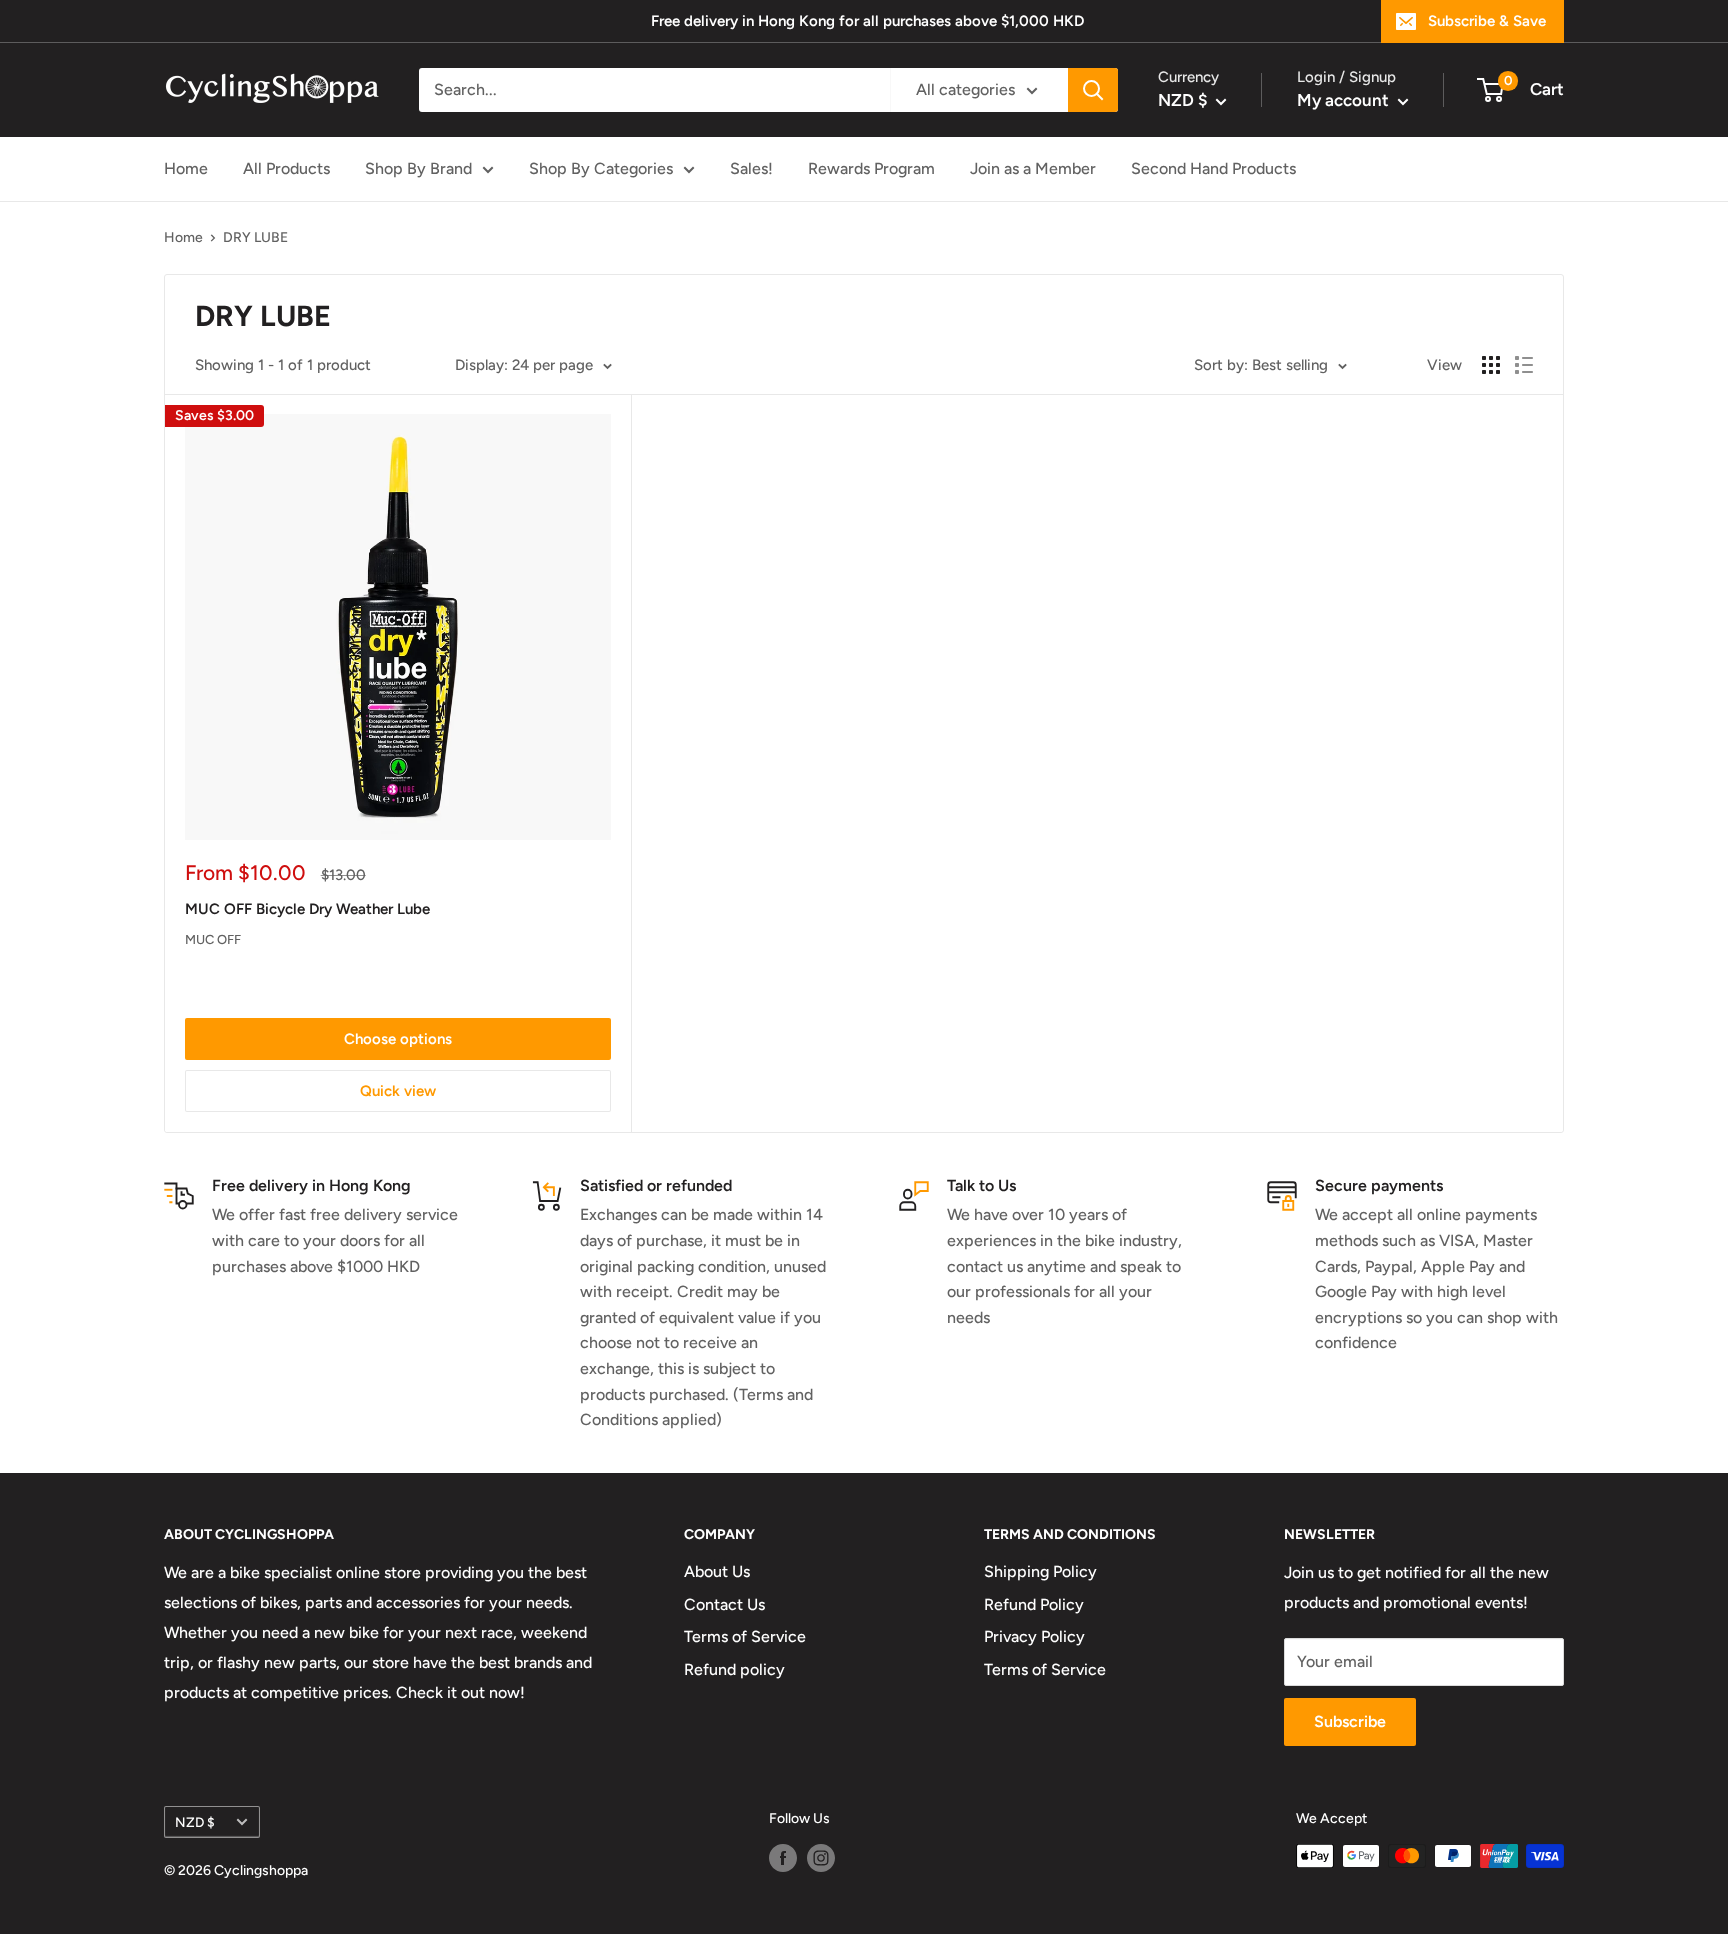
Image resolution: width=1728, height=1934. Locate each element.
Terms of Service (745, 1636)
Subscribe (1350, 1721)
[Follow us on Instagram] (821, 1858)
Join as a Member (1033, 168)
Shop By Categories (601, 168)
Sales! (751, 168)
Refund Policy (1034, 1604)
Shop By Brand (418, 168)
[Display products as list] (1524, 365)
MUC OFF (213, 939)
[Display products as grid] (1491, 365)
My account (1345, 100)
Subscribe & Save (1487, 21)
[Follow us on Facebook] (783, 1858)
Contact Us (724, 1604)
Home (186, 168)
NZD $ (195, 1822)
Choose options (398, 1039)
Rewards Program (871, 168)
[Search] (1093, 90)
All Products (286, 168)
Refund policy (734, 1669)
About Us (717, 1571)
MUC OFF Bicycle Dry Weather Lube (307, 909)
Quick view (398, 1091)
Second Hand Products (1213, 168)
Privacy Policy (1034, 1636)
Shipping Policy (1040, 1571)
